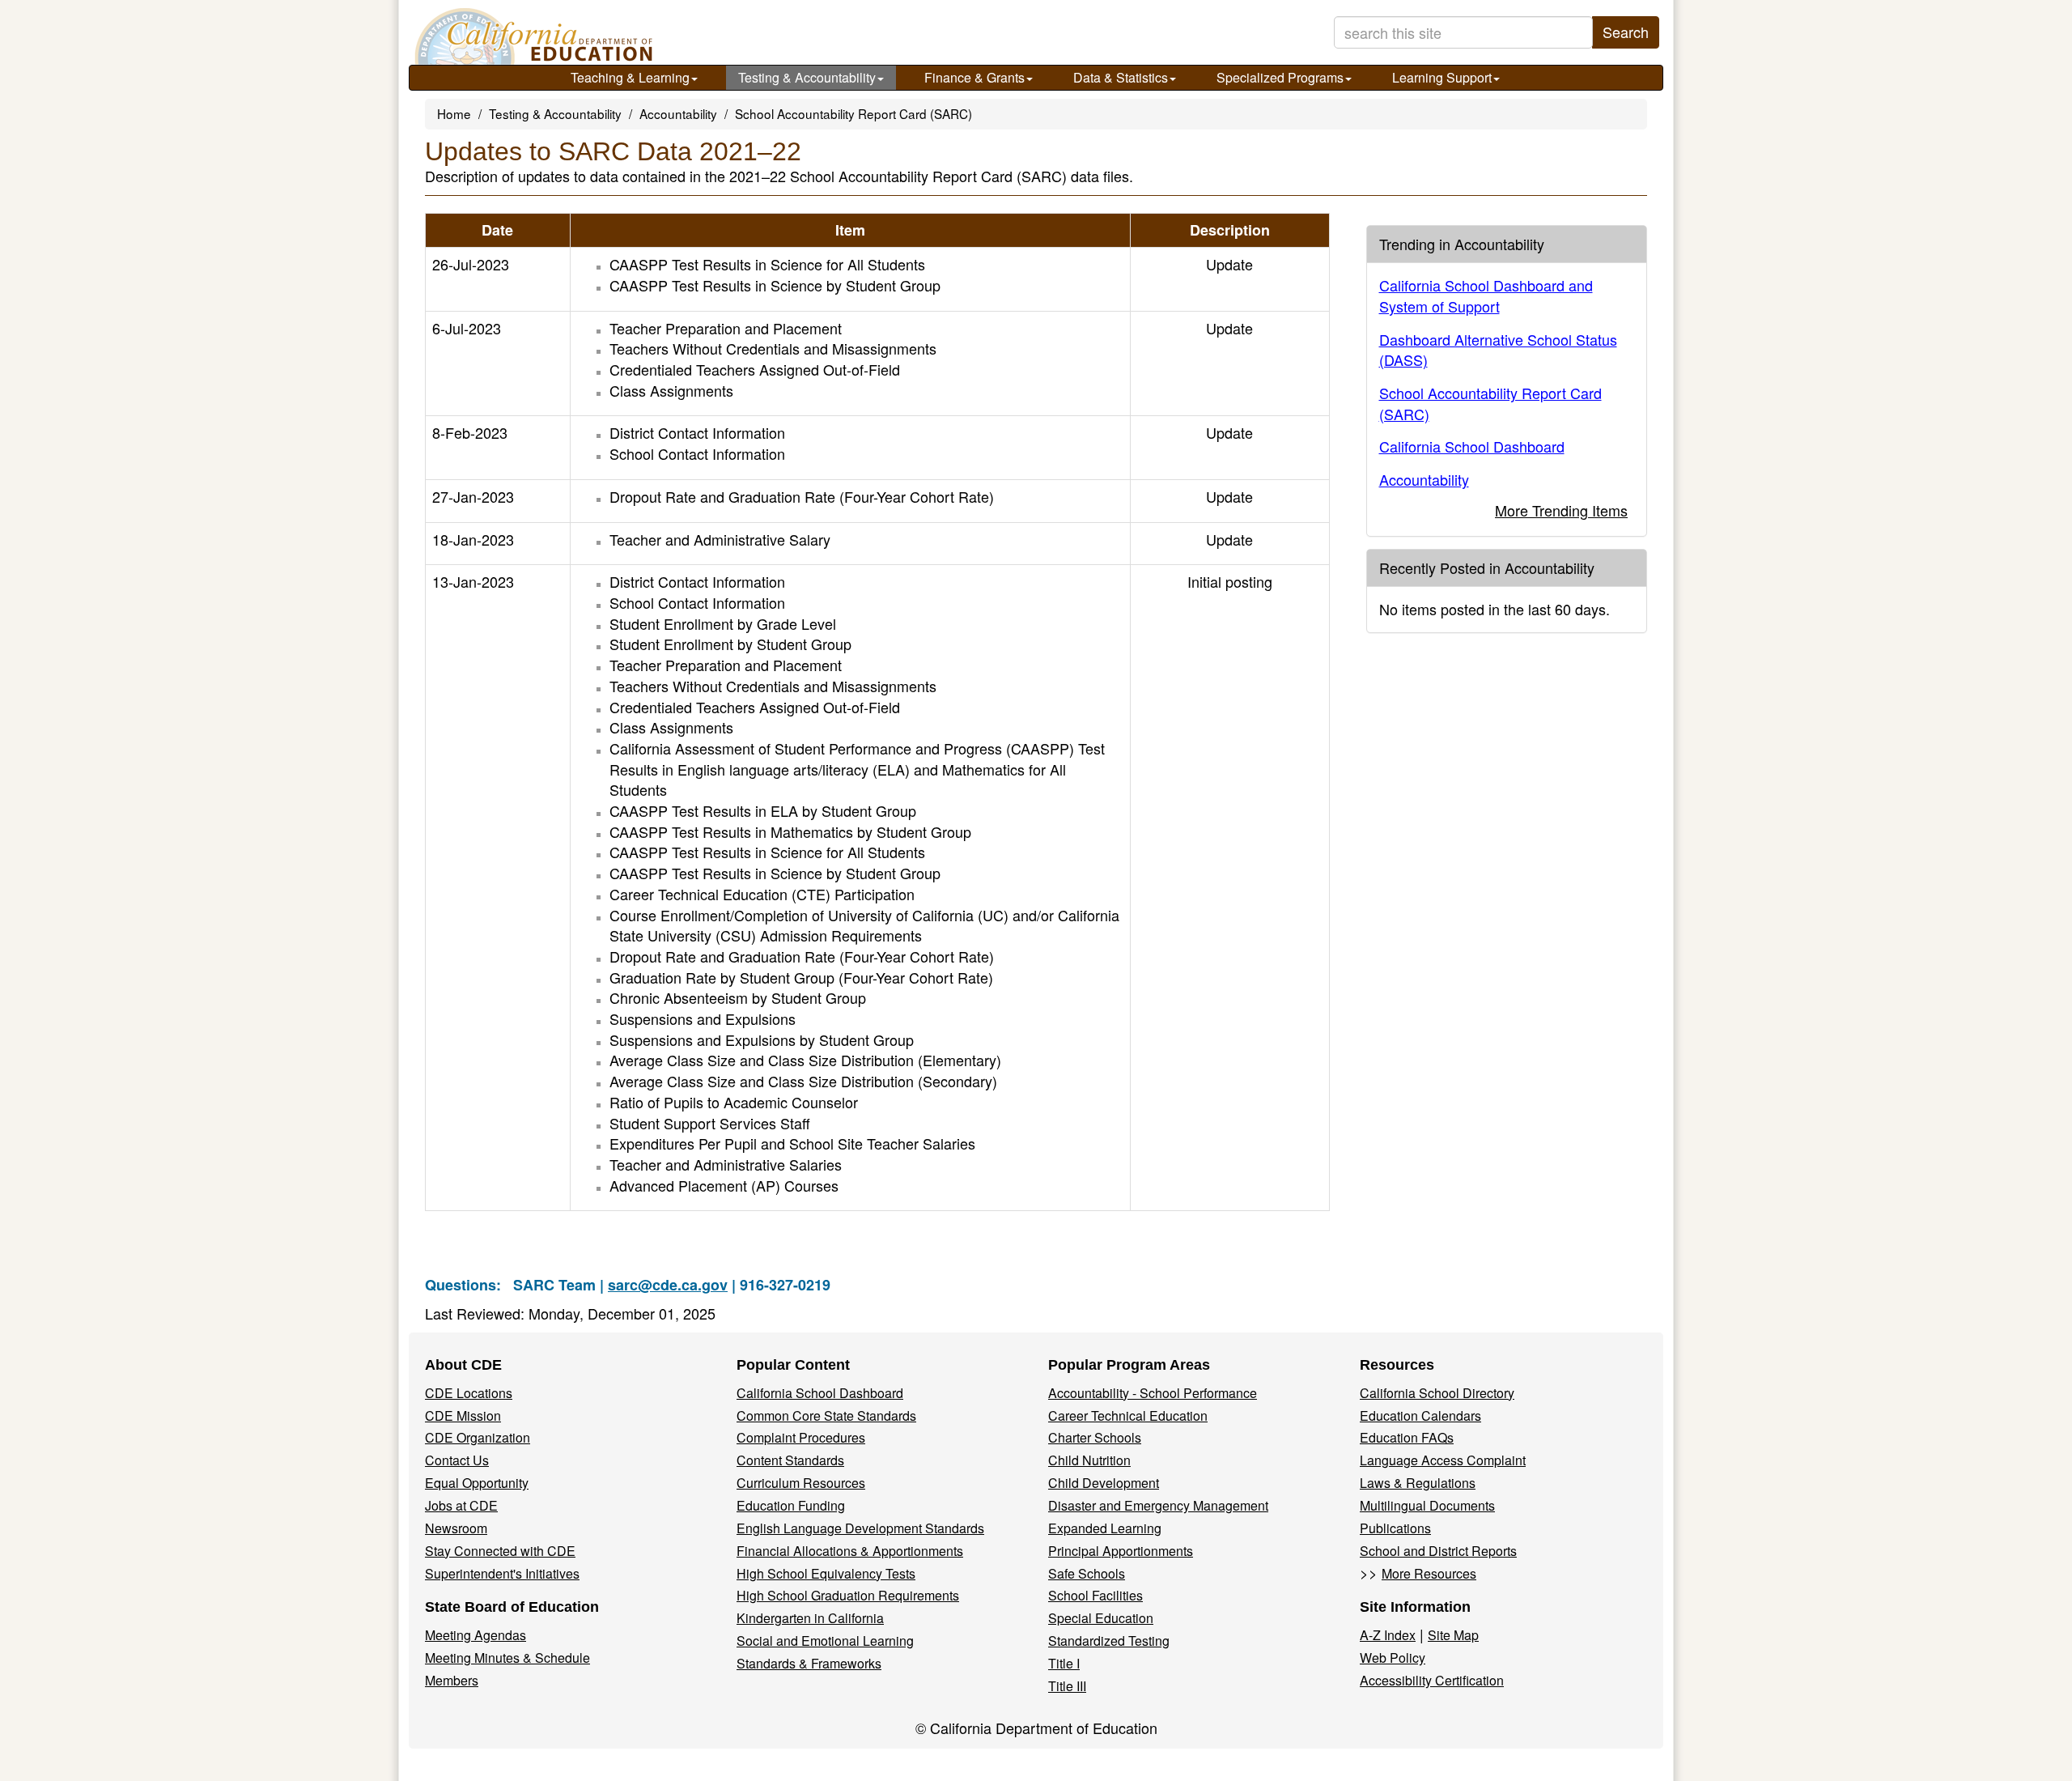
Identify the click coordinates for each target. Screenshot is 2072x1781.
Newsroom (456, 1528)
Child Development (1104, 1483)
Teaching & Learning (630, 77)
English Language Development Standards (860, 1528)
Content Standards (790, 1460)
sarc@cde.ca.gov (668, 1285)
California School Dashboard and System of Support (1486, 295)
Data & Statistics (1121, 77)
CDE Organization (478, 1437)
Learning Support (1442, 77)
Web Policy (1393, 1658)
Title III (1067, 1686)
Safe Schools (1087, 1573)
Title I (1064, 1663)
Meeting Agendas (476, 1635)
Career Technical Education (1128, 1415)
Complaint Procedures (801, 1437)
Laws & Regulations (1418, 1483)
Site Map (1453, 1635)
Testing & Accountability (807, 77)
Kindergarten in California (810, 1618)
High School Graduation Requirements (848, 1595)
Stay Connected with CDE (500, 1551)
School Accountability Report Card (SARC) (853, 113)
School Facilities (1095, 1595)
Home (454, 113)
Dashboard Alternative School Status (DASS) (1498, 350)
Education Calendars (1420, 1415)
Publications (1395, 1528)
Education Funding (791, 1505)
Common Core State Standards (826, 1415)
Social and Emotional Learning (825, 1641)
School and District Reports (1438, 1551)
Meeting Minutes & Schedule (507, 1658)
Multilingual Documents (1427, 1505)
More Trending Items (1561, 510)
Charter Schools (1095, 1437)
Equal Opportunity (477, 1483)
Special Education (1101, 1618)
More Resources (1429, 1573)
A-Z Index (1388, 1635)
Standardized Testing (1109, 1641)
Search (1626, 32)
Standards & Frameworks (809, 1663)
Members (452, 1680)
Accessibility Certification (1432, 1680)
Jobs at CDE (461, 1505)
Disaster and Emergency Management (1158, 1505)
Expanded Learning (1105, 1528)
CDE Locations (469, 1393)
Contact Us (457, 1460)
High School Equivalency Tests (826, 1573)
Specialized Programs (1280, 77)
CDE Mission (463, 1415)
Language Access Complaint (1443, 1460)
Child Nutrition (1089, 1460)
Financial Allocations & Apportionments (850, 1551)
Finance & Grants (974, 77)
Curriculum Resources (801, 1483)
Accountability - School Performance (1153, 1393)
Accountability (678, 113)
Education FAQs (1407, 1437)
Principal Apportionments (1121, 1551)
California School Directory (1437, 1393)
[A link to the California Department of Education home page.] (532, 36)
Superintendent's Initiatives (502, 1573)
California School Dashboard (1472, 446)
